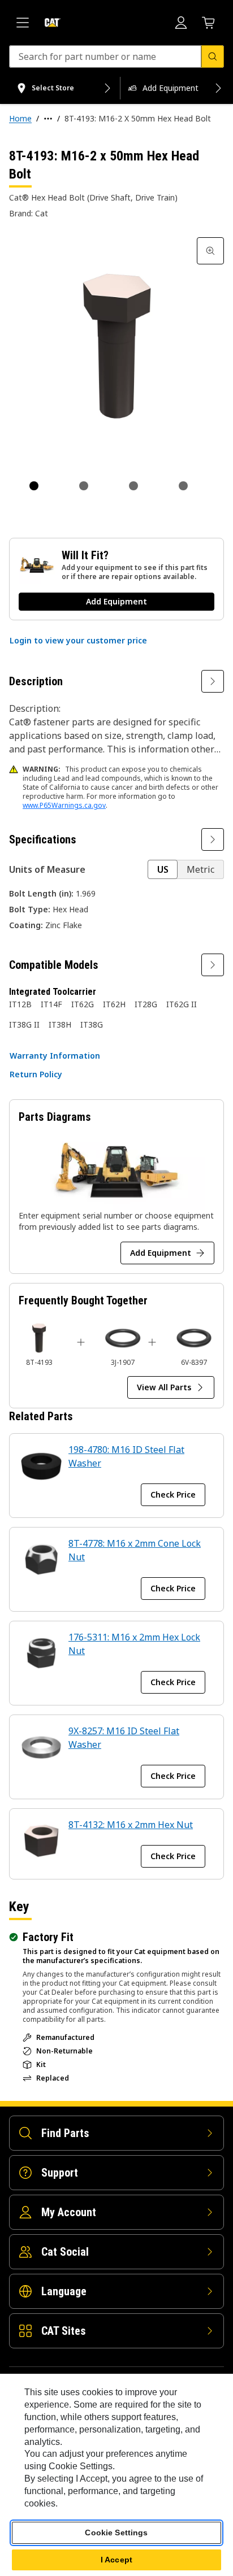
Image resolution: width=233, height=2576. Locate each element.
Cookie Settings (116, 2533)
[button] (78, 641)
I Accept (116, 2560)
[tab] (34, 486)
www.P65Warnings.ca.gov (64, 805)
